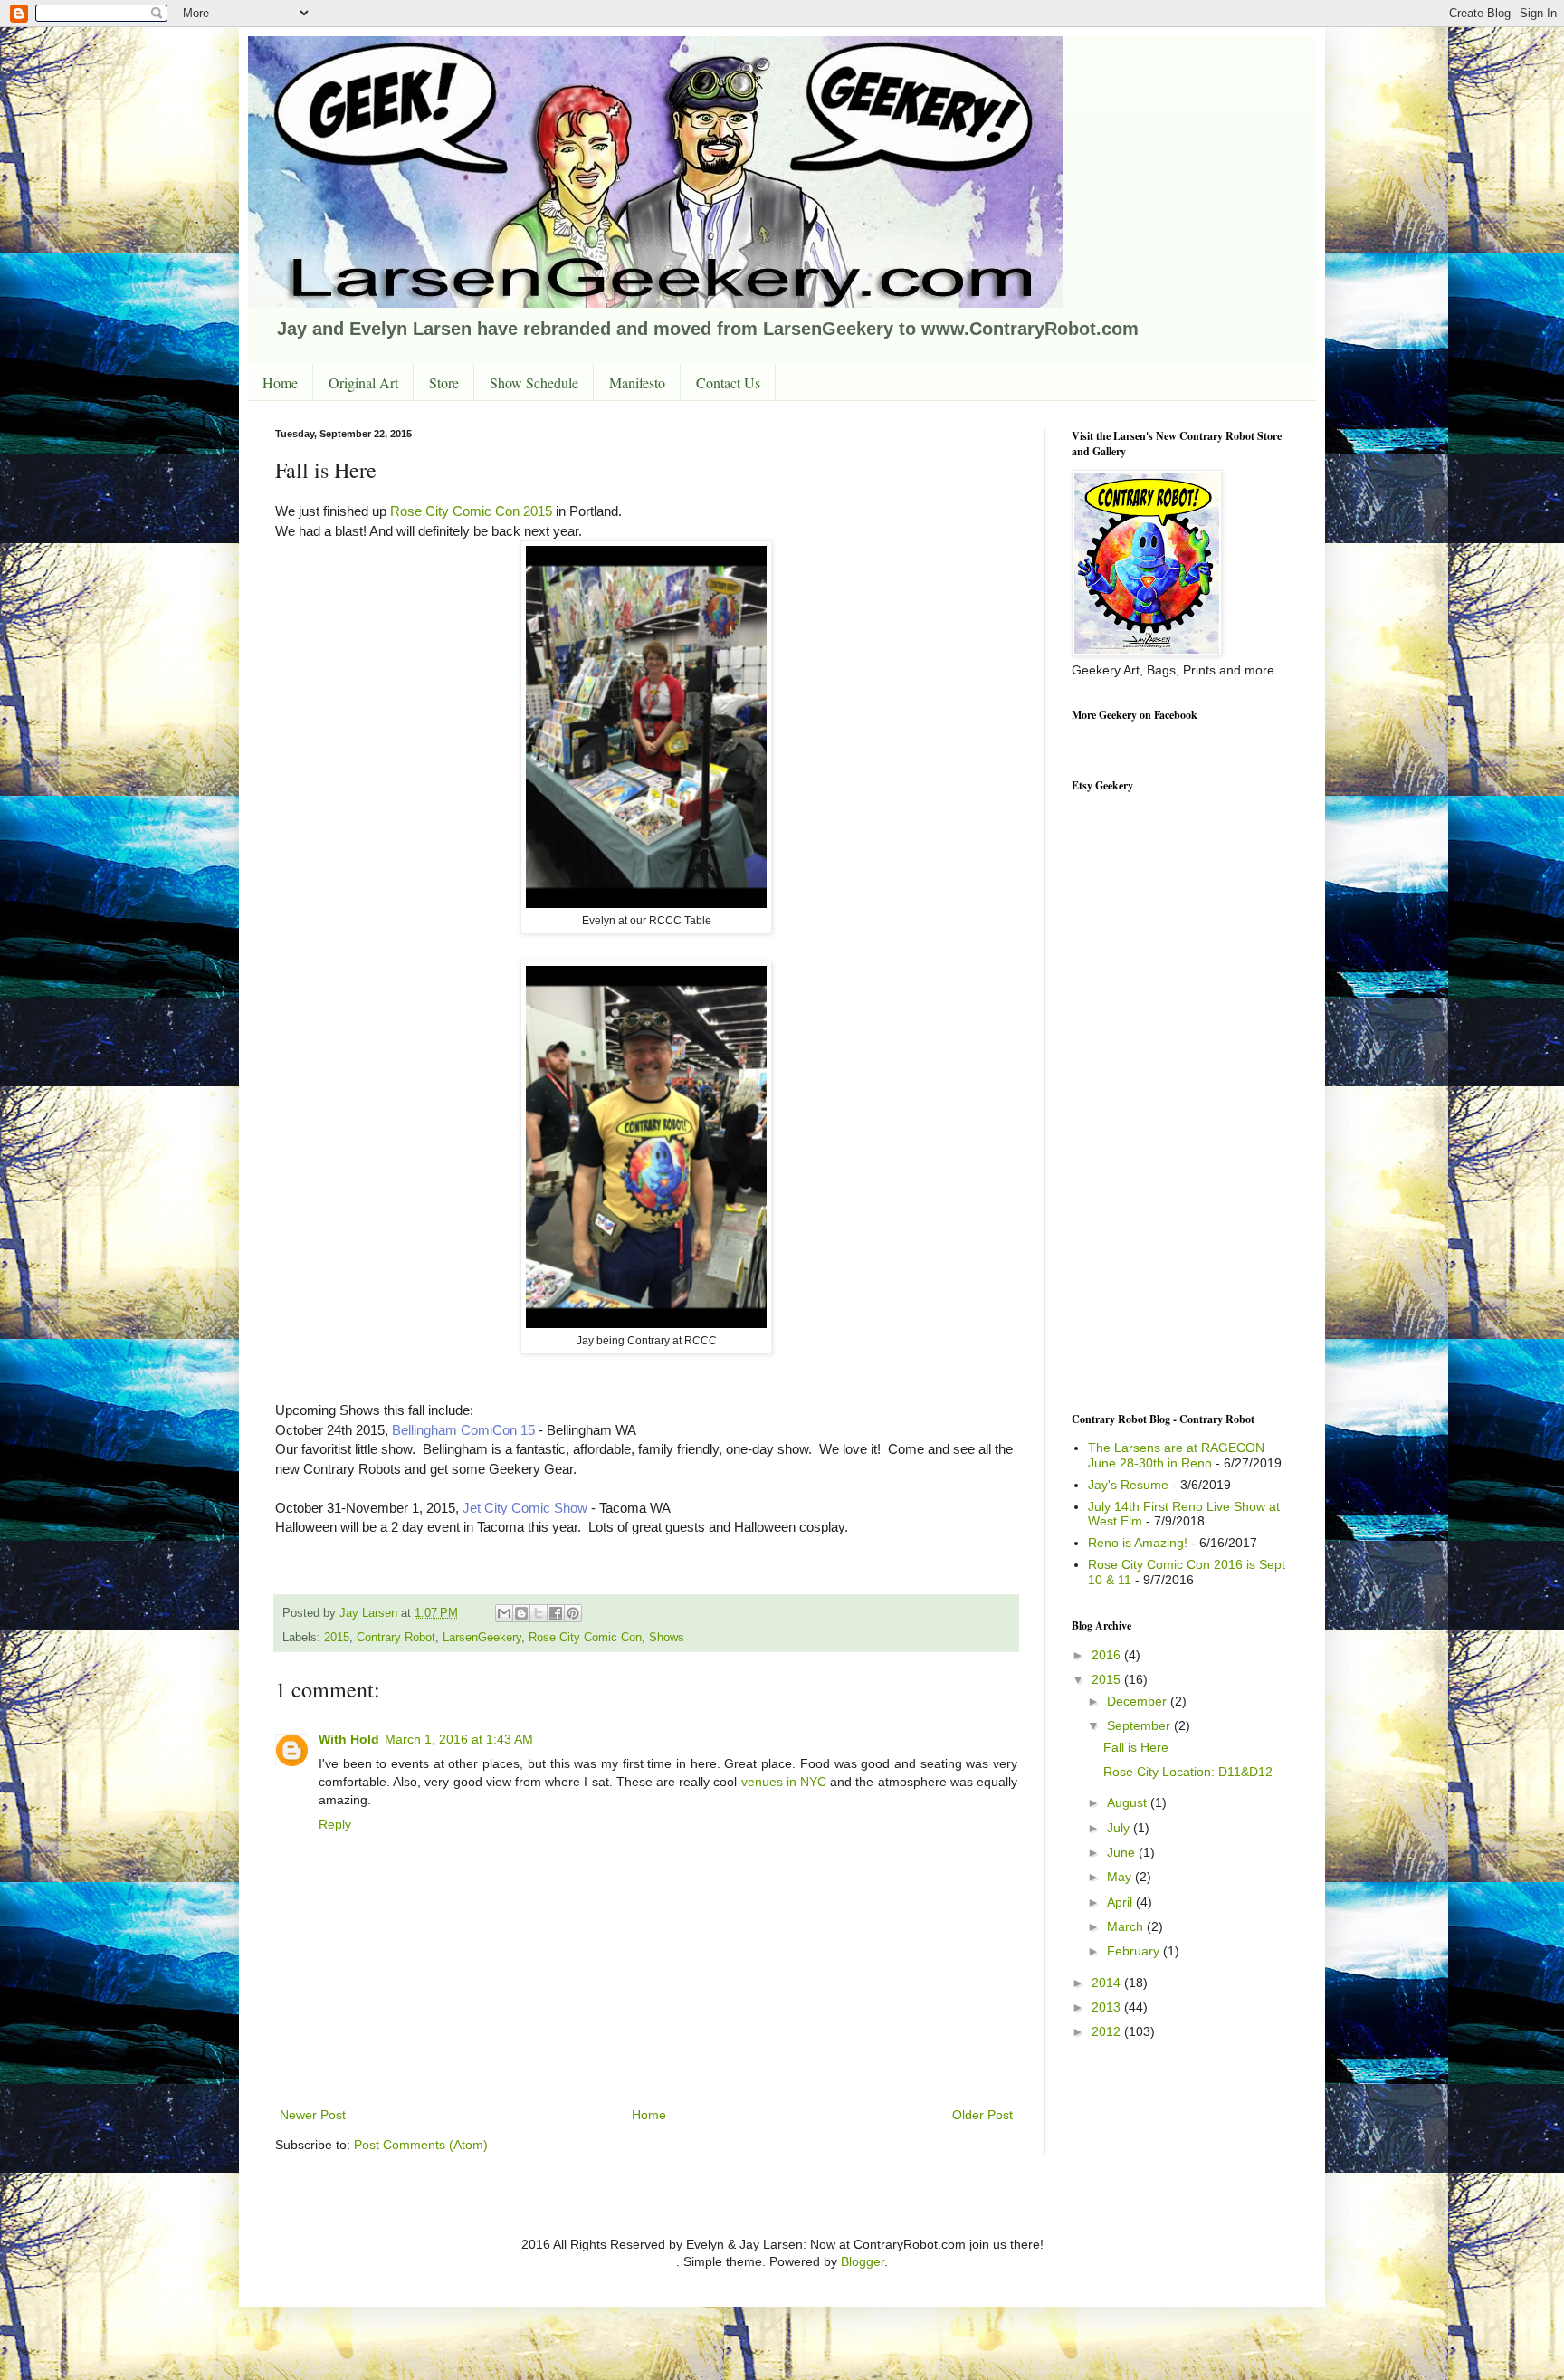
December (1139, 1701)
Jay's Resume (1128, 1485)
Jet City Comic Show (525, 1508)
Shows (667, 1638)
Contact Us (728, 382)
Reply (335, 1824)
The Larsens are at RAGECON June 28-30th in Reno (1176, 1455)
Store (444, 382)
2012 (1108, 2031)
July (1120, 1828)
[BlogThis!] (521, 1613)
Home (280, 382)
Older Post (982, 2115)
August (1129, 1802)
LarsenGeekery (482, 1638)
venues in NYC (784, 1782)
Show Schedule (534, 382)
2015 (337, 1638)
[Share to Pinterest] (573, 1613)
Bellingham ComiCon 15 (463, 1430)
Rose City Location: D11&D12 (1188, 1772)
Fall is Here (1136, 1747)
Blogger (863, 2261)
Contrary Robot (396, 1638)
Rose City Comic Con (585, 1638)
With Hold (349, 1739)
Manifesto (637, 382)
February (1135, 1951)
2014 (1108, 1983)
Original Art (363, 382)
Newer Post (313, 2115)
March (1127, 1926)
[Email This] (504, 1613)
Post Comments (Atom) (421, 2145)
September (1140, 1725)
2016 (1108, 1655)
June (1123, 1852)
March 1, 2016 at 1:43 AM (459, 1739)
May (1121, 1877)
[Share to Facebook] (556, 1613)
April (1121, 1902)
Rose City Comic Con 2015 (471, 511)
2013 (1108, 2007)
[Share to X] (539, 1613)
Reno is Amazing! (1138, 1543)
